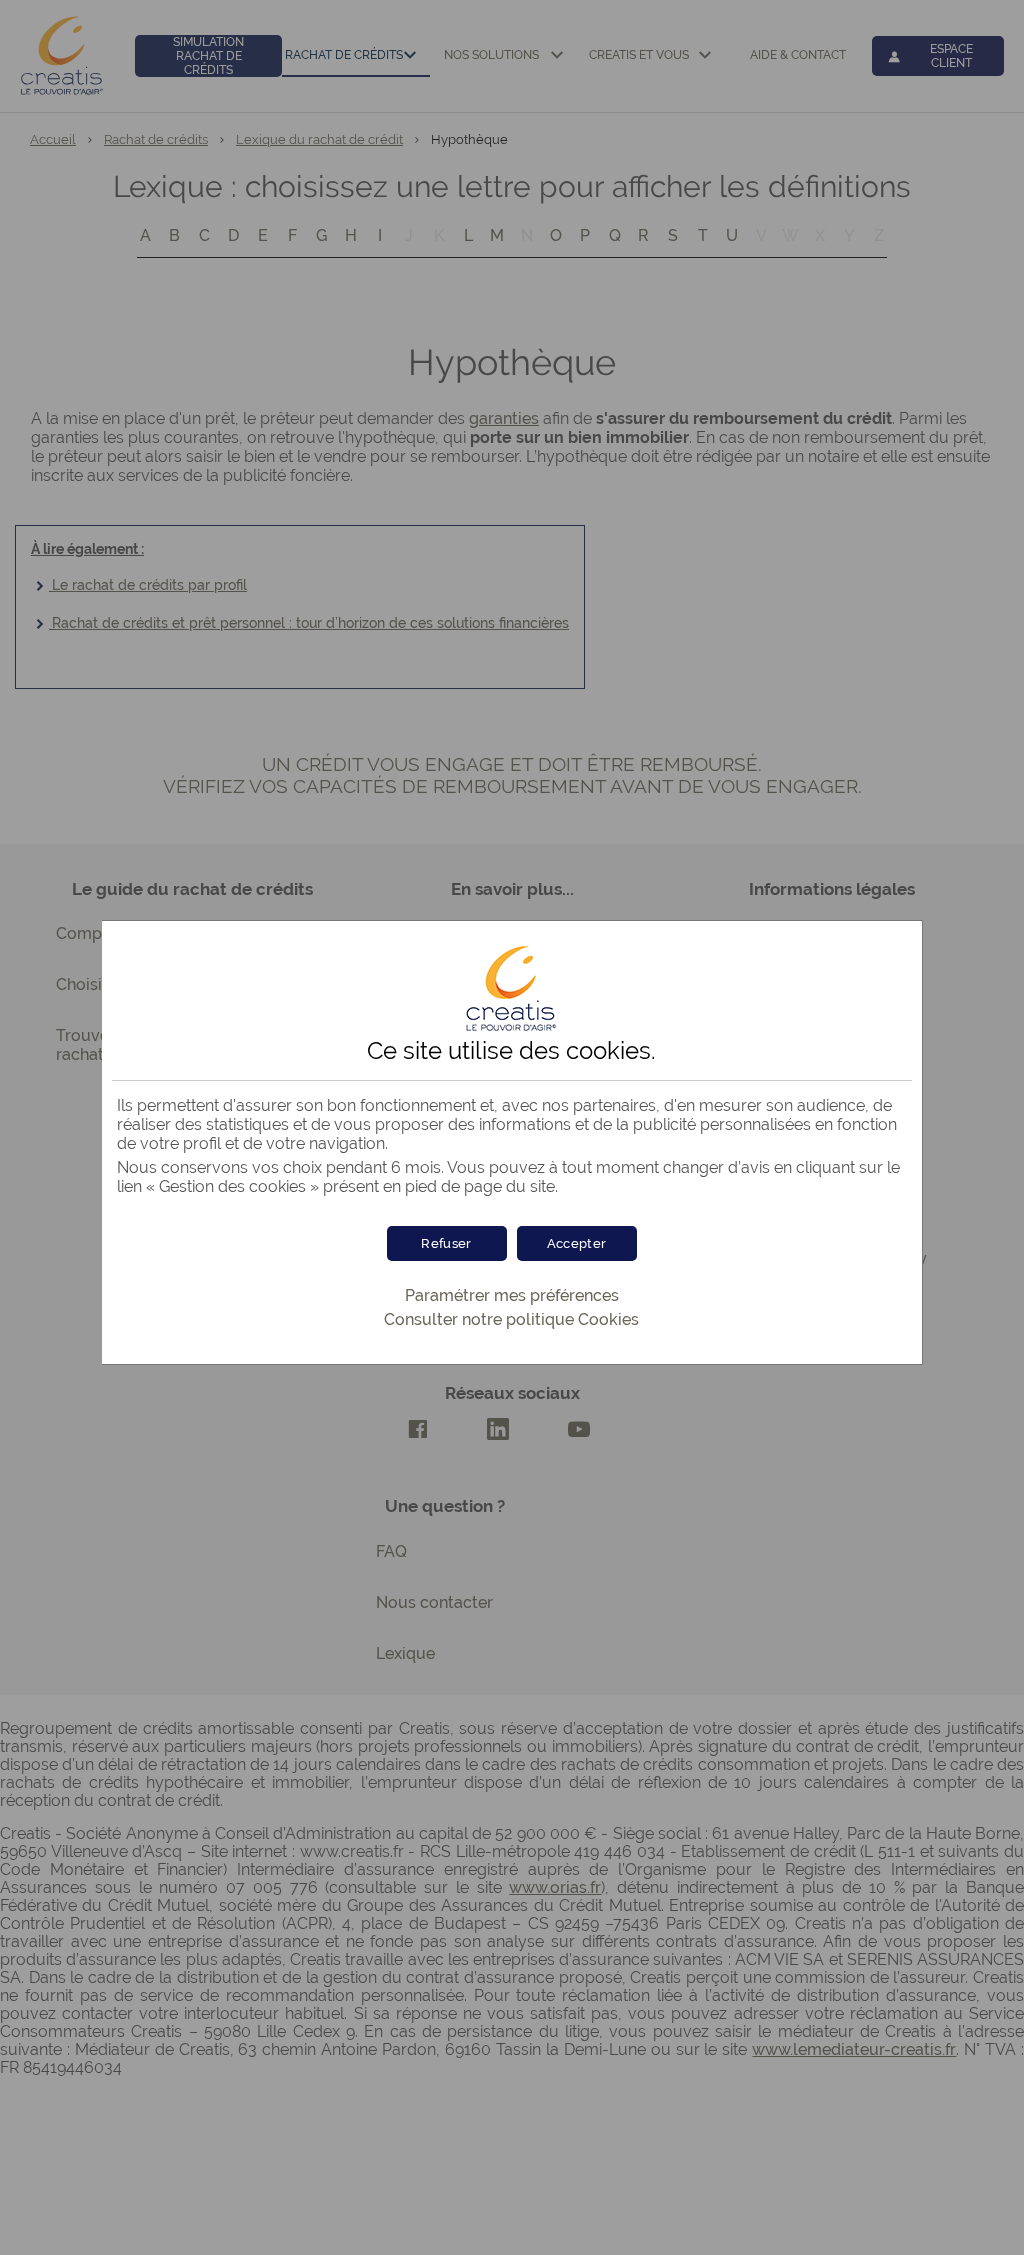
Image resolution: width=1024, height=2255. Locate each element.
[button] (577, 1243)
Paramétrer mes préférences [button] (512, 1295)
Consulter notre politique (511, 1319)
